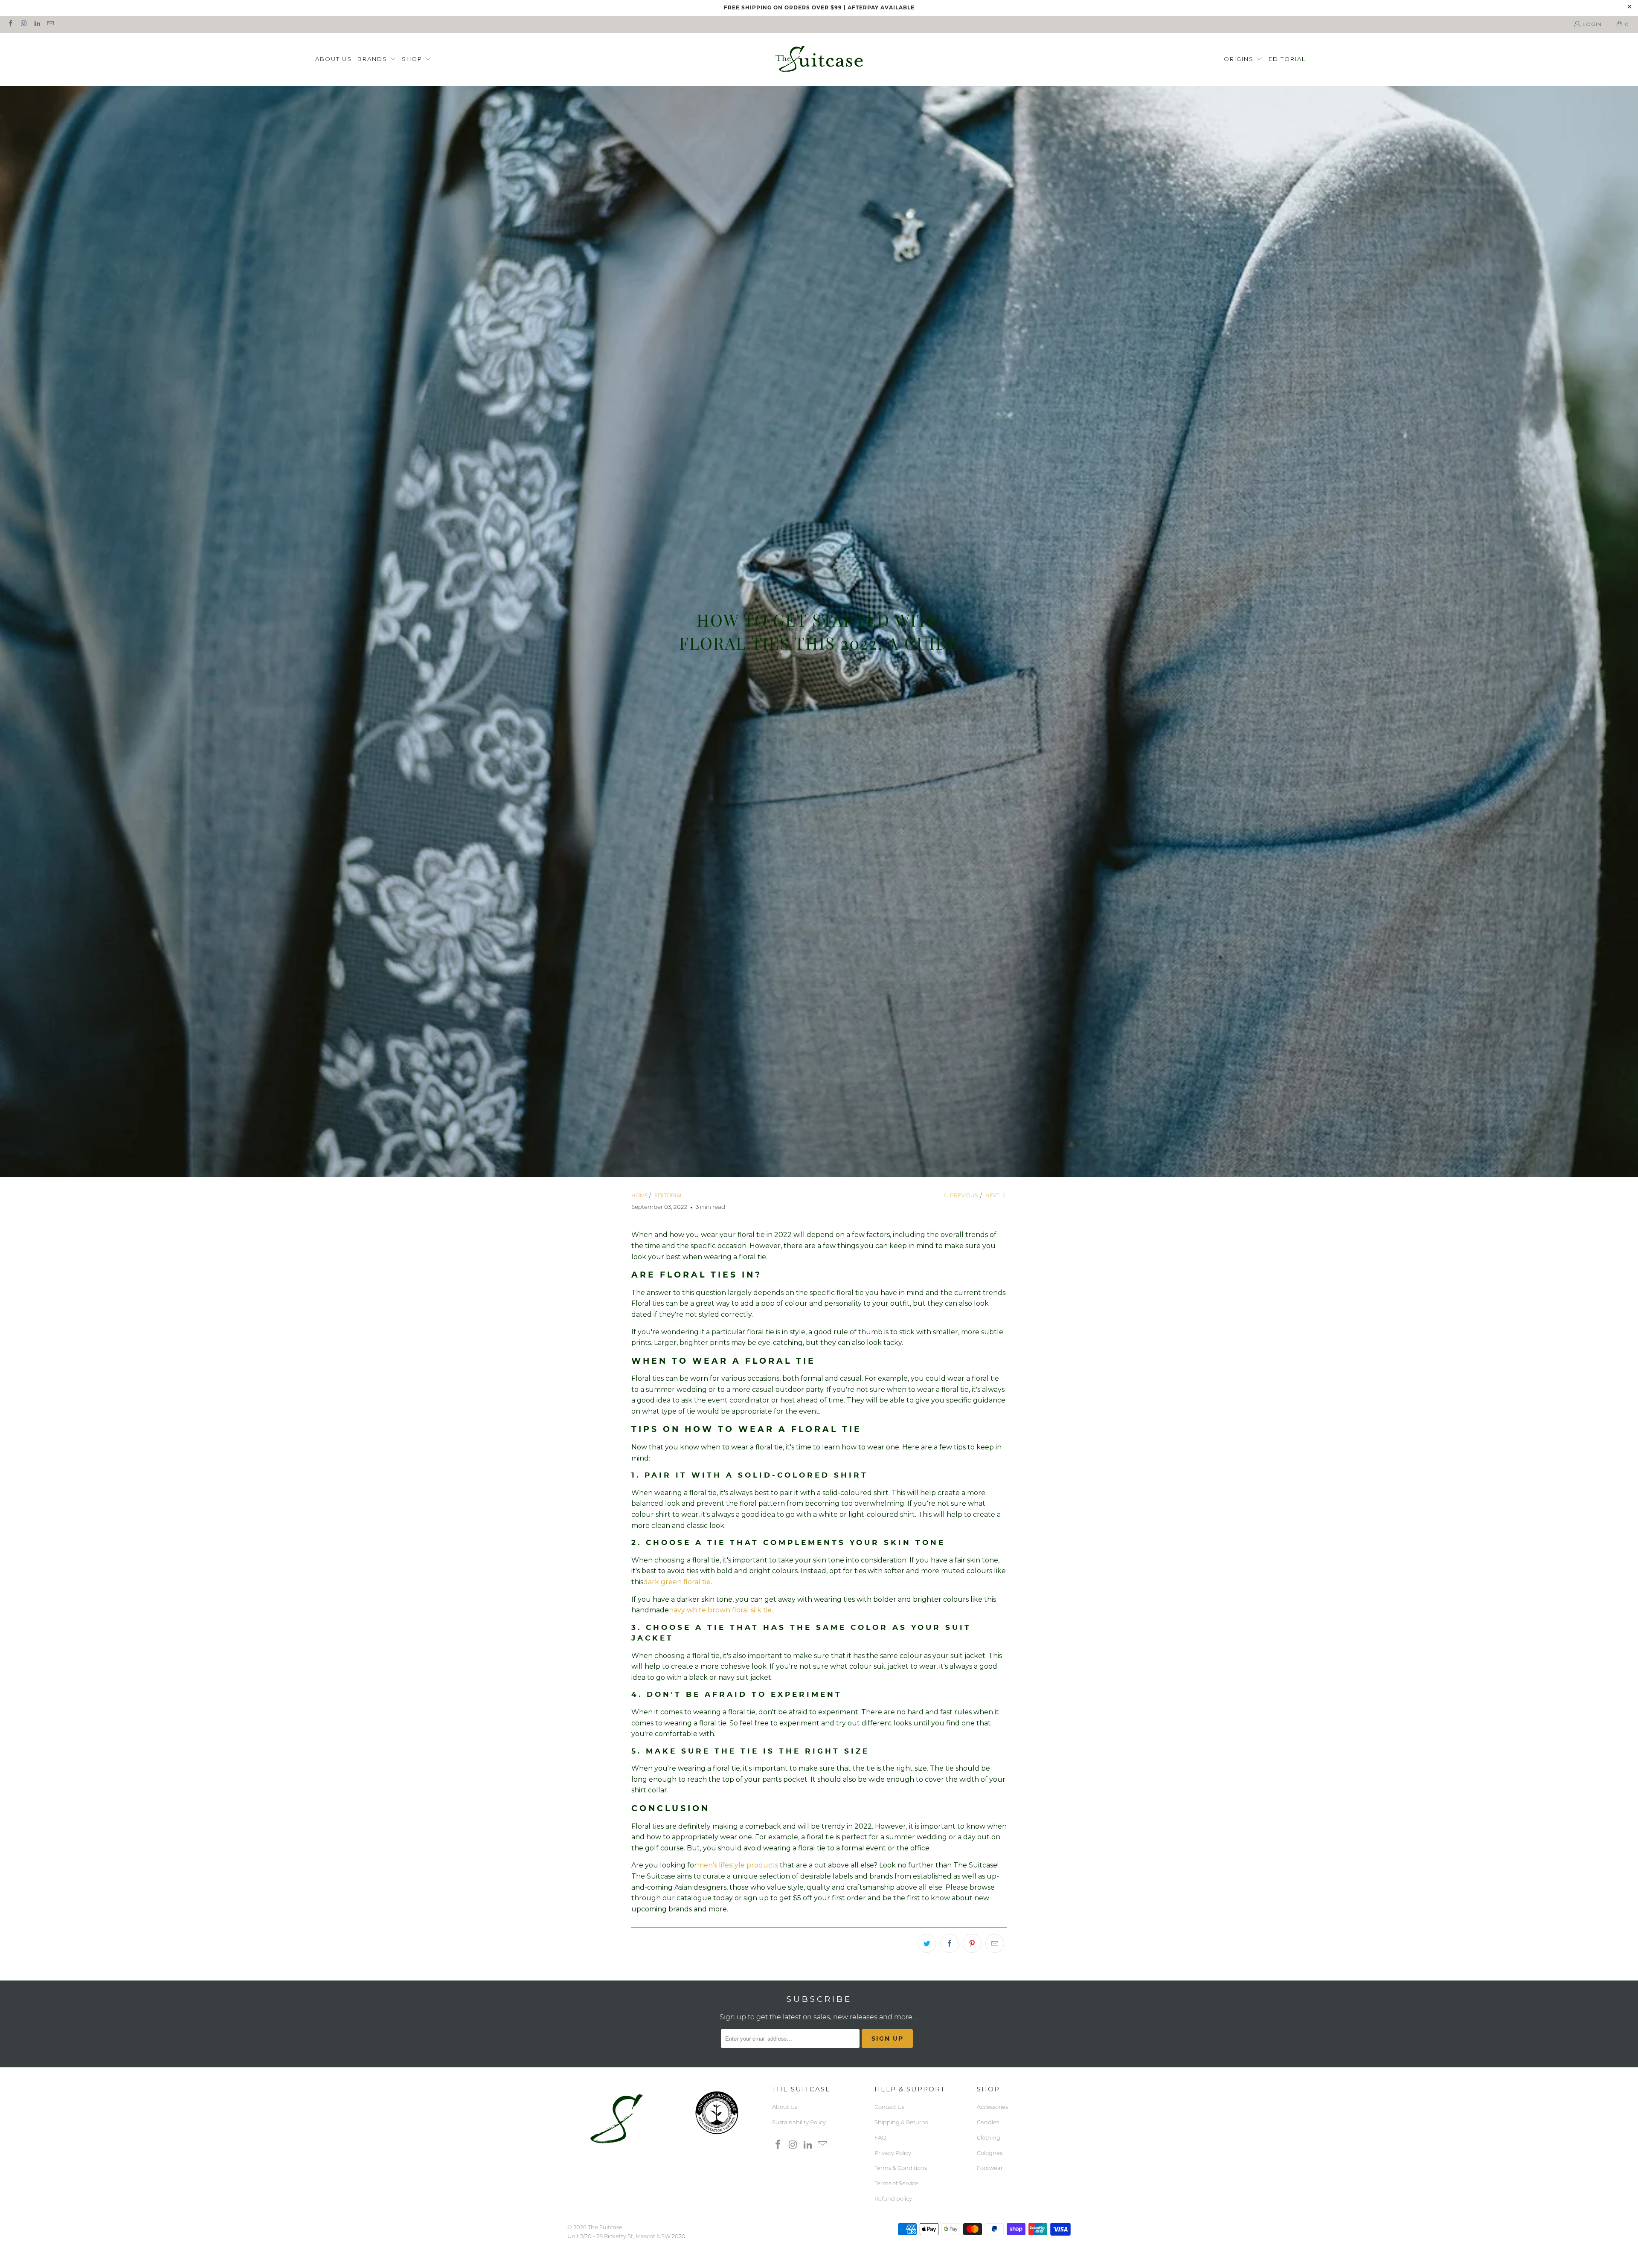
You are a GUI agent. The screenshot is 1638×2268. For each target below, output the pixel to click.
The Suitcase (605, 2227)
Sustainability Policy (799, 2122)
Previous (963, 1195)
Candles (988, 2122)
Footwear (990, 2168)
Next (993, 1195)
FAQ (880, 2137)
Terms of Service (896, 2183)
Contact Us (889, 2107)
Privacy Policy (893, 2153)
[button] (377, 60)
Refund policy (893, 2198)
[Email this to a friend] (995, 1943)
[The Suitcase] (819, 60)
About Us (785, 2107)
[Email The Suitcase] (50, 24)
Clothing (989, 2137)
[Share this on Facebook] (950, 1943)
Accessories (992, 2107)
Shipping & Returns (901, 2122)
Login (1592, 24)
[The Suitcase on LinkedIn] (37, 24)
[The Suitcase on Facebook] (10, 24)
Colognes (990, 2153)
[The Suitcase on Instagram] (23, 24)
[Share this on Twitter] (927, 1943)
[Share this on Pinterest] (972, 1943)
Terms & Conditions (901, 2168)
